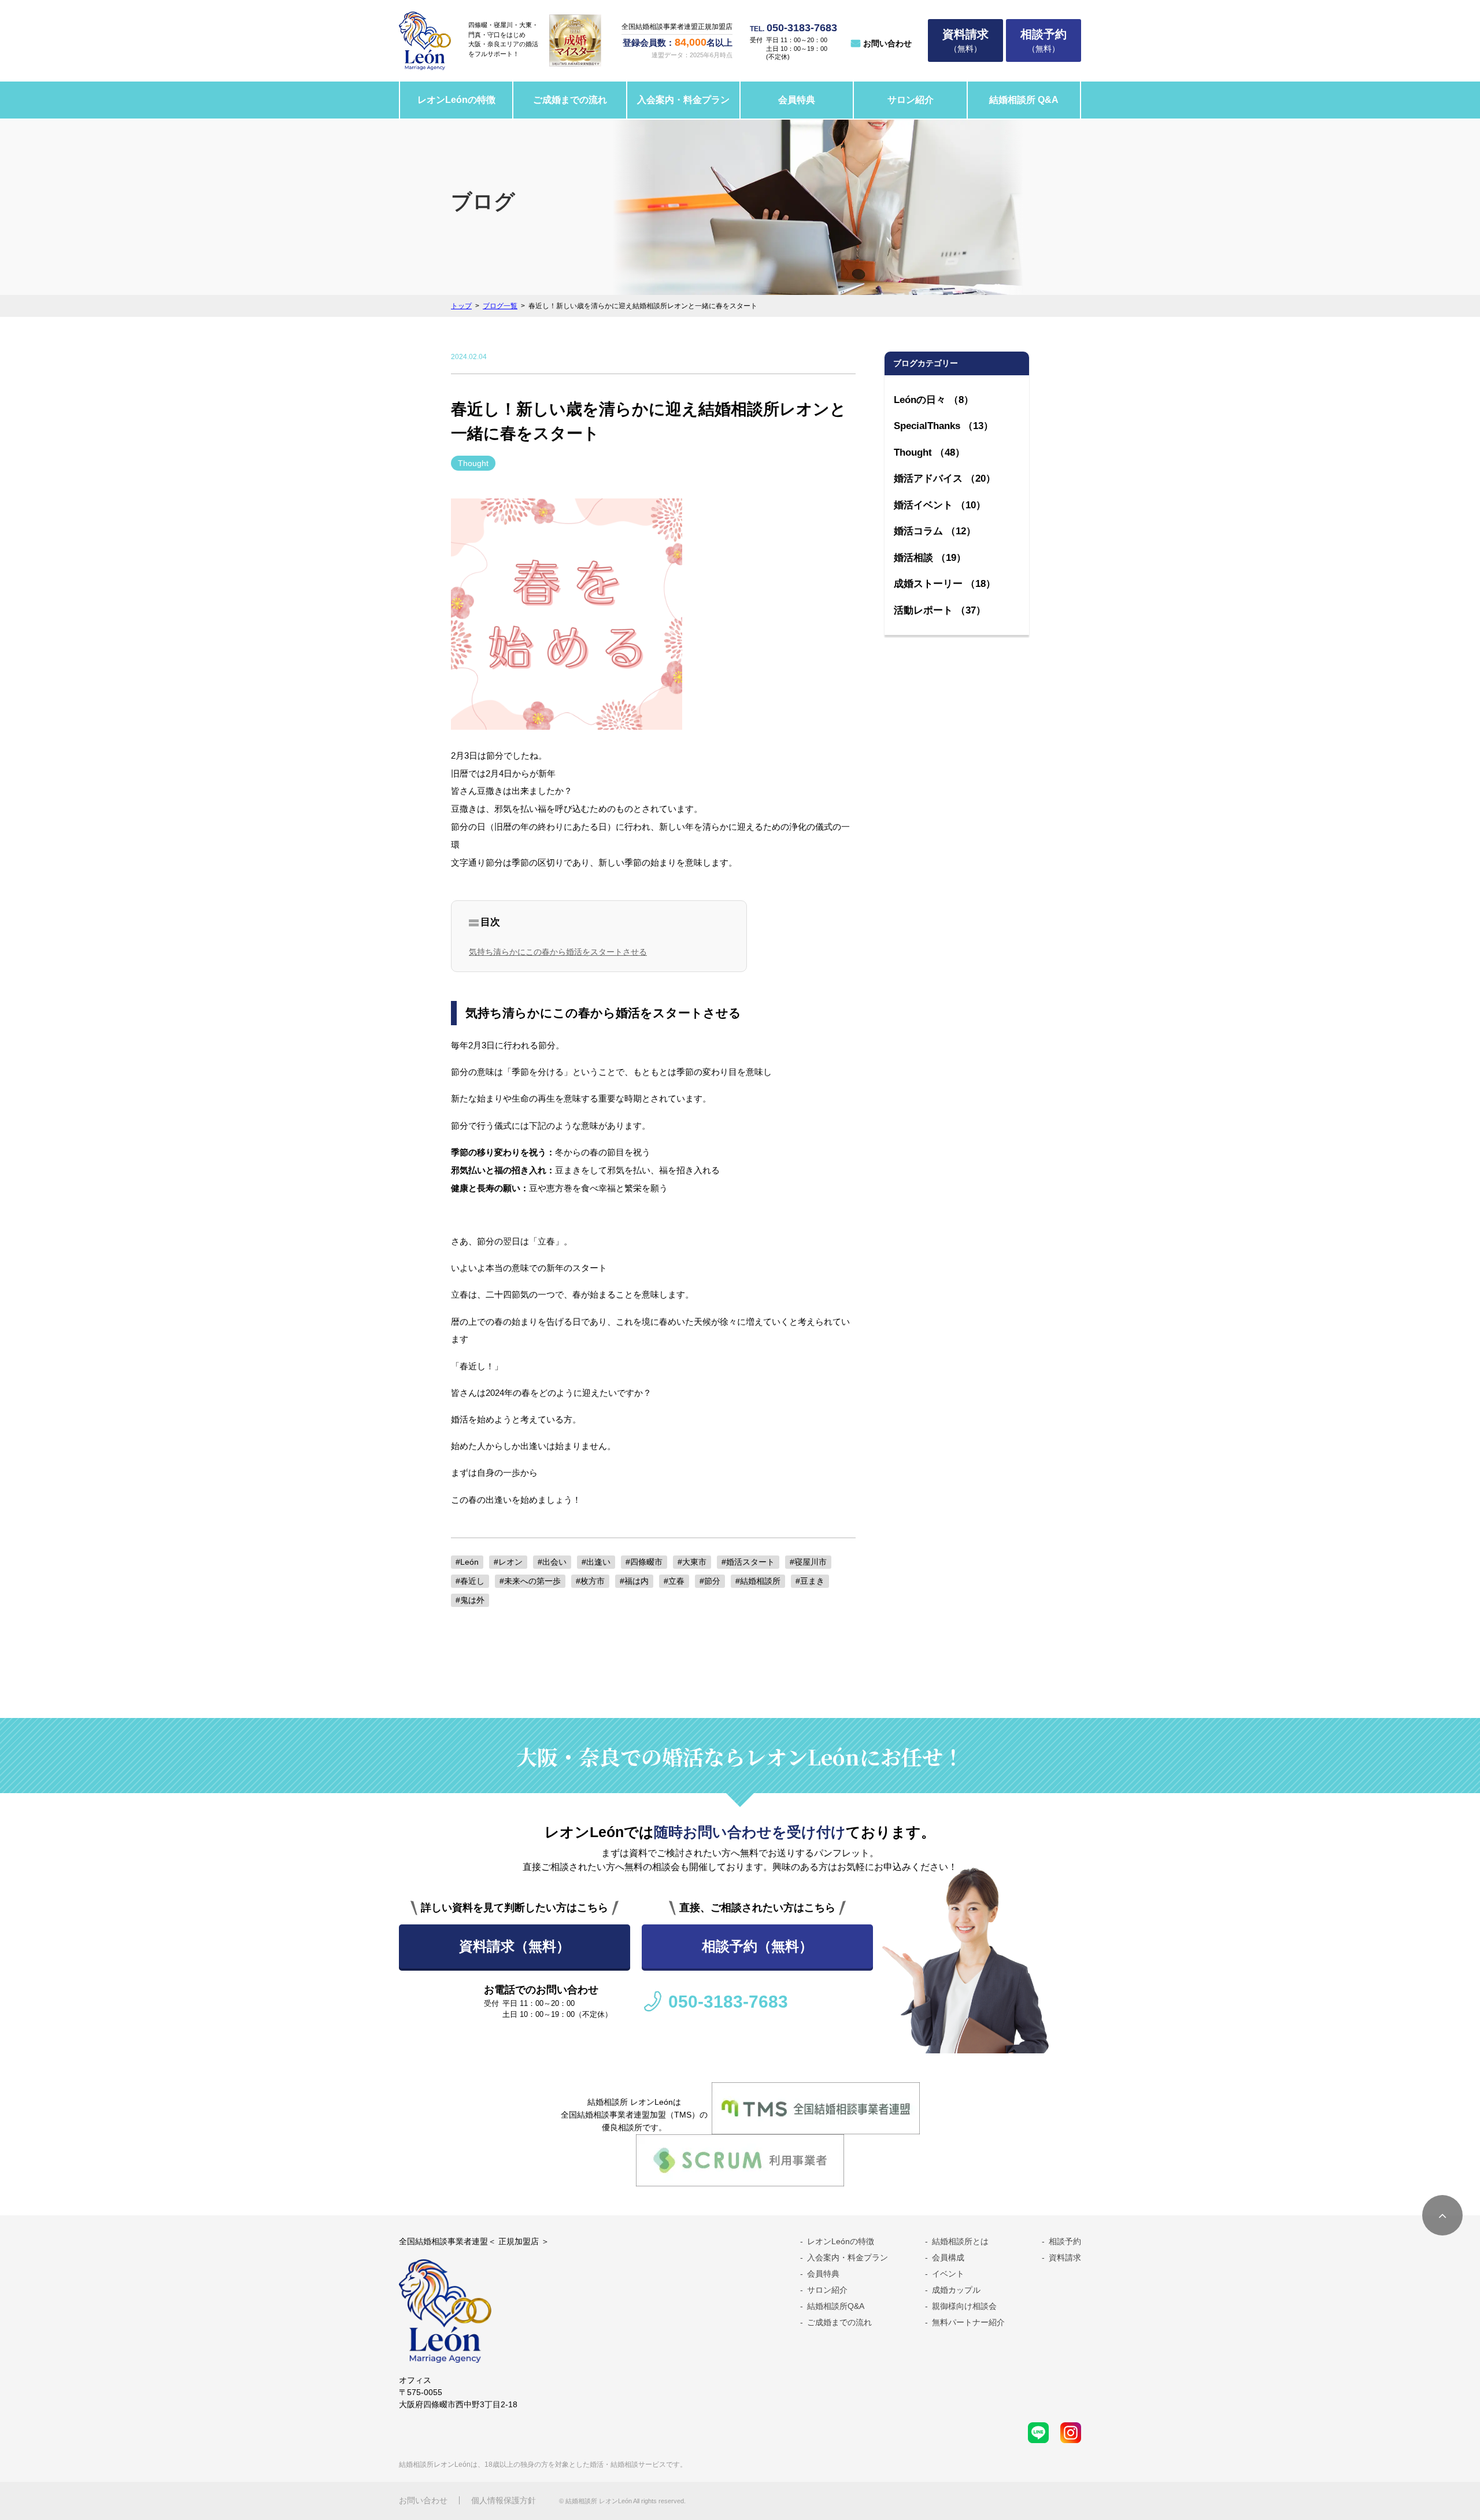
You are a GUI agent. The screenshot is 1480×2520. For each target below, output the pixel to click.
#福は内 (634, 1581)
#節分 (710, 1581)
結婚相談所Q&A (836, 2306)
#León (467, 1562)
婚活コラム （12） (935, 531)
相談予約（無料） (757, 1946)
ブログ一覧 (500, 306)
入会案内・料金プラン (683, 100)
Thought (473, 463)
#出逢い (596, 1562)
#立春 (674, 1581)
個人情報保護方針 (504, 2500)
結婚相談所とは (960, 2241)
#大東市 (692, 1562)
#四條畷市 (644, 1562)
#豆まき (810, 1581)
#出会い (552, 1562)
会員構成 (948, 2257)
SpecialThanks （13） (943, 426)
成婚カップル (956, 2290)
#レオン (508, 1562)
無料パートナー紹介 (968, 2322)
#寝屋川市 (808, 1562)
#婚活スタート (748, 1562)
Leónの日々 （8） (934, 400)
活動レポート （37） (940, 610)
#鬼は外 (470, 1600)
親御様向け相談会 (964, 2306)
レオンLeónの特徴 (456, 100)
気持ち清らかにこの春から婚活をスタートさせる (558, 952)
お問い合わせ (887, 43)
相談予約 (1065, 2241)
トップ (461, 306)
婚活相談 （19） (930, 558)
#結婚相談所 (758, 1581)
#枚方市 (590, 1581)
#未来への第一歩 (530, 1581)
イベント (948, 2274)
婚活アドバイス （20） (945, 478)
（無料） (965, 40)
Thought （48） (929, 452)
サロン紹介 (911, 100)
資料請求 (1065, 2257)
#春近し (470, 1581)
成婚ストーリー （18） (945, 584)
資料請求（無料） (515, 1946)
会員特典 (797, 100)
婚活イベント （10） (940, 505)
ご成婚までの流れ (570, 100)
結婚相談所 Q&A (1024, 100)
